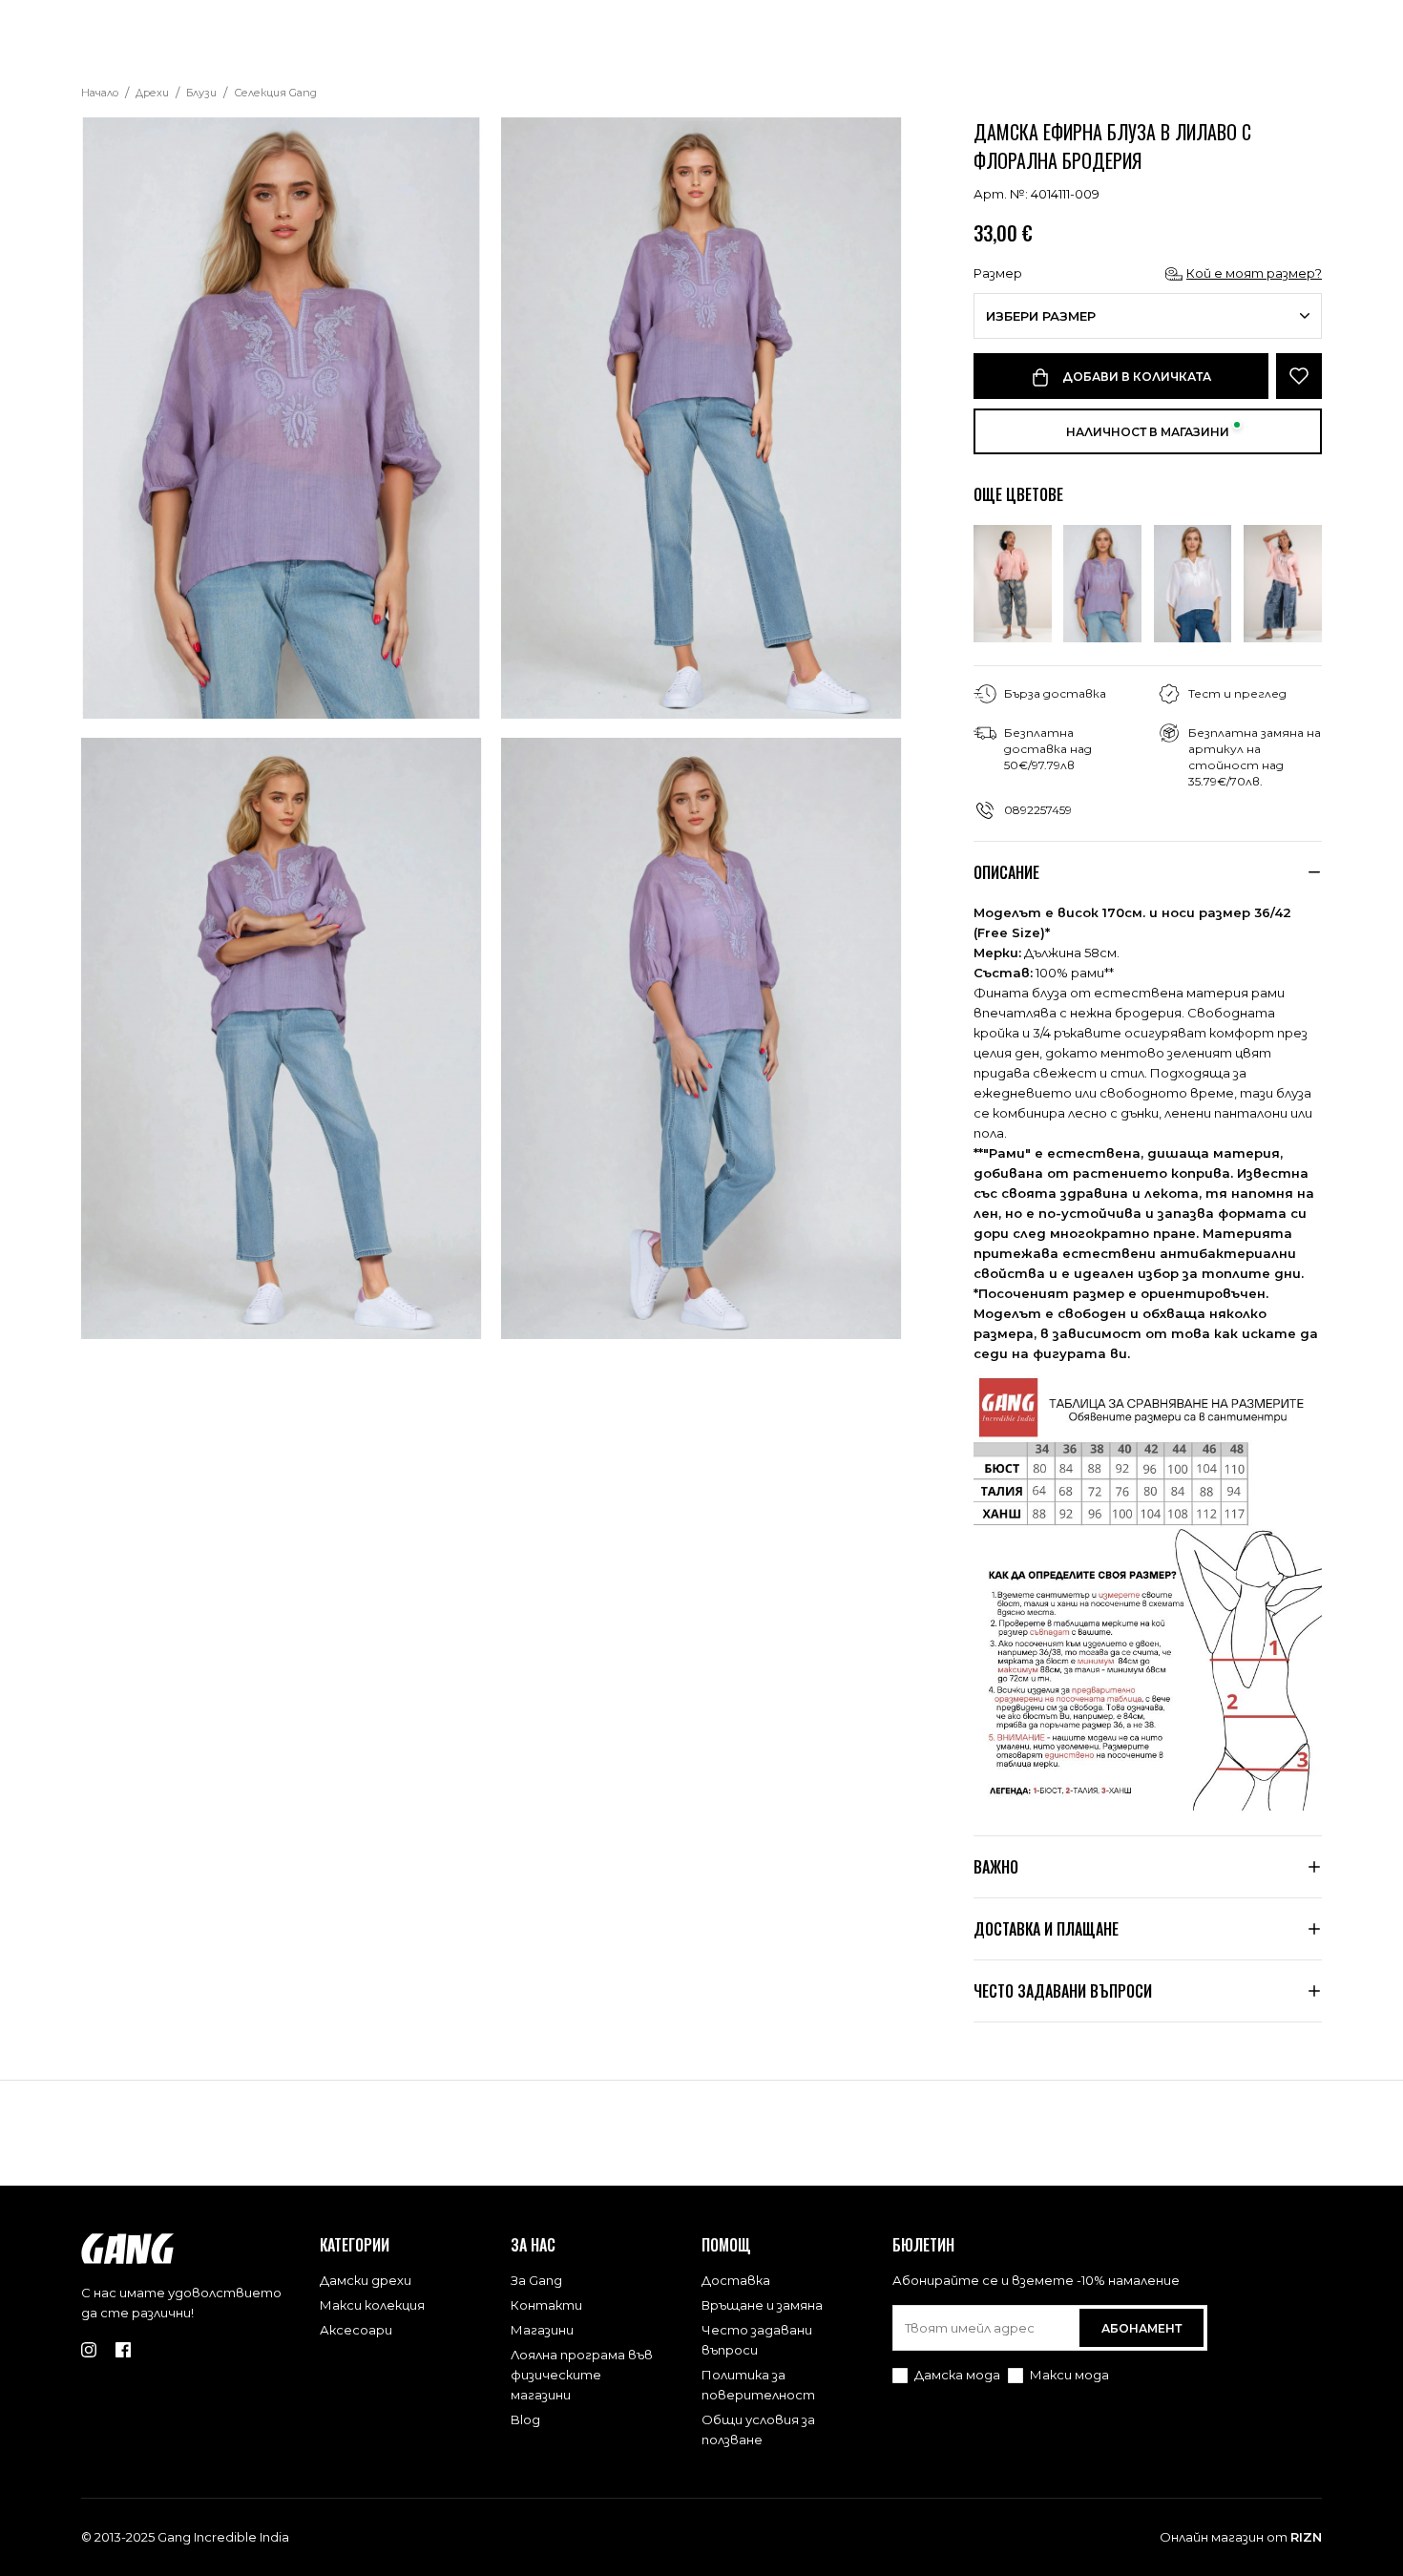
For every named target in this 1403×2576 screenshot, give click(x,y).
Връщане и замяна (762, 2305)
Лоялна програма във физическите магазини (582, 2375)
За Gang (536, 2280)
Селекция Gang (275, 93)
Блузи (201, 93)
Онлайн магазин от (1241, 2537)
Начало (100, 93)
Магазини (542, 2330)
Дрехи (152, 93)
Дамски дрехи (366, 2280)
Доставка (736, 2280)
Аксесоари (356, 2330)
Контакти (546, 2305)
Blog (525, 2419)
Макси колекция (372, 2305)
